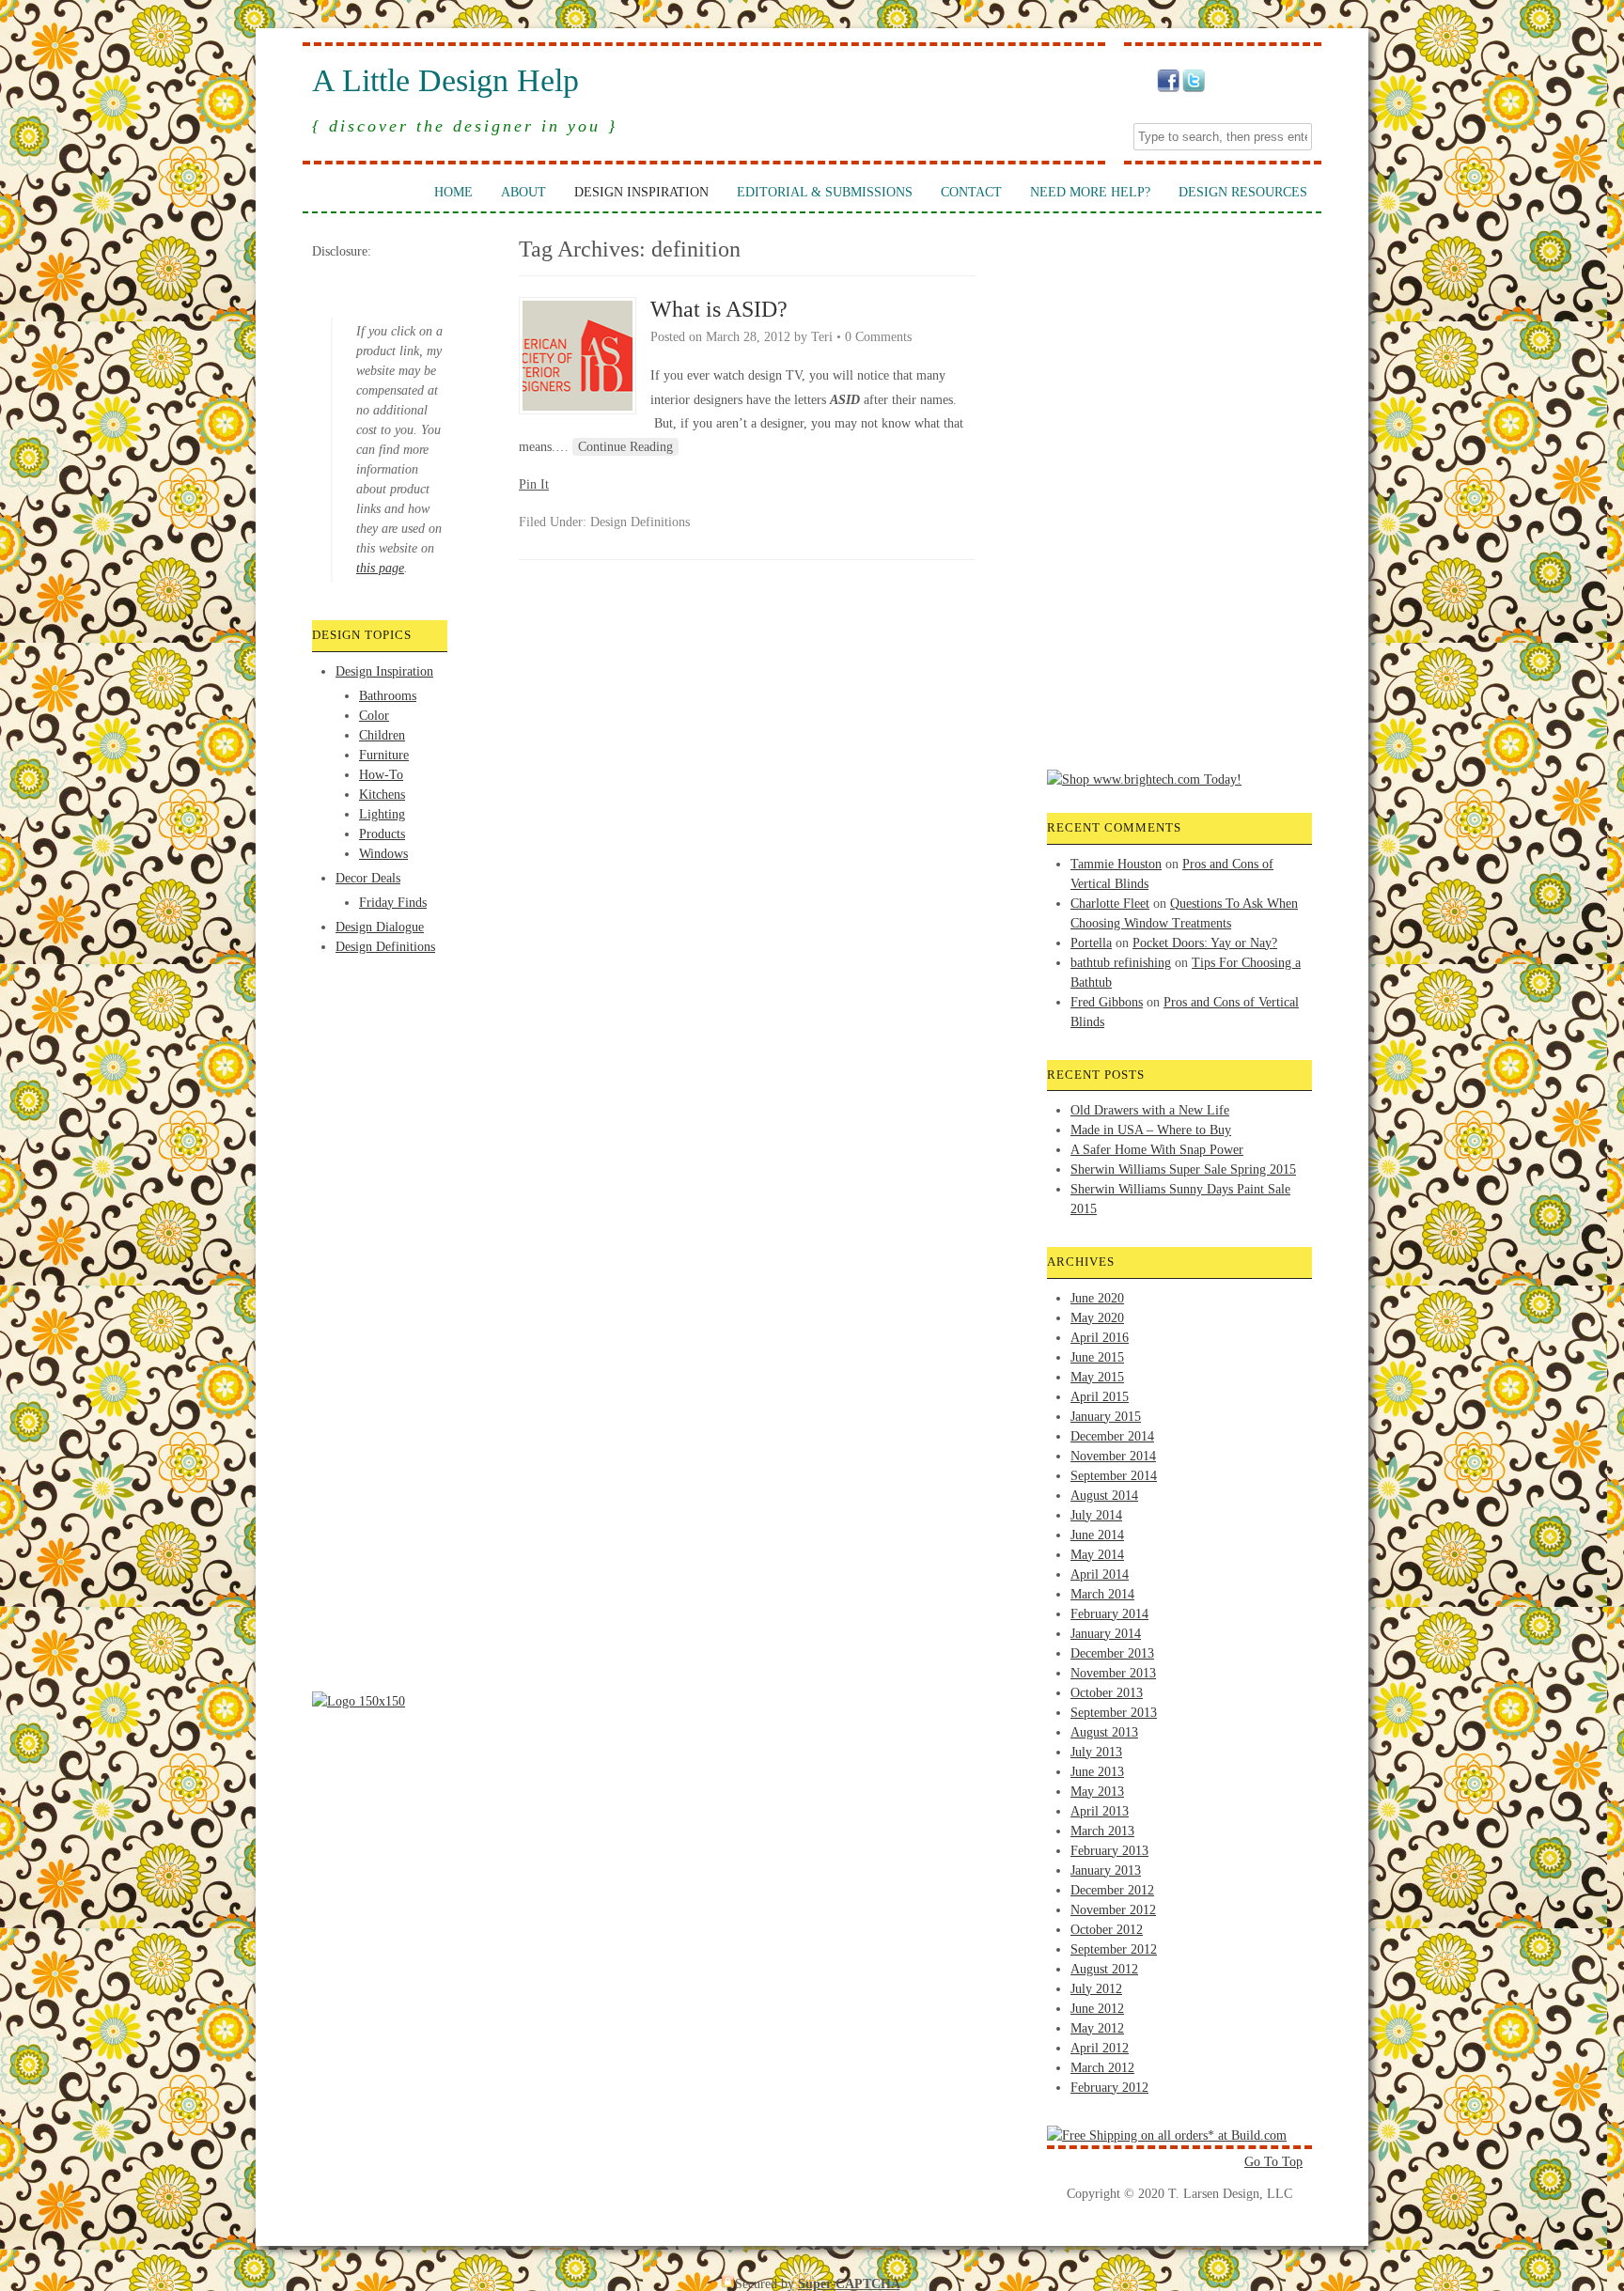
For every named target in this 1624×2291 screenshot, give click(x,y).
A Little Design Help (445, 81)
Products (382, 834)
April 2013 (1100, 1811)
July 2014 (1096, 1515)
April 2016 (1100, 1338)
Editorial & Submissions (825, 192)
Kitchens (382, 795)
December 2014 (1112, 1436)
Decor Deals (368, 878)
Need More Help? (1090, 192)
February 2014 (1109, 1614)
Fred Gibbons (1107, 1002)
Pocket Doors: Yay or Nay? (1205, 943)
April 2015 (1100, 1397)
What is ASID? (719, 309)
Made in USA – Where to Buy (1151, 1130)
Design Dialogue (380, 927)
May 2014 (1097, 1555)
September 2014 (1114, 1476)
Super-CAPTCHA (849, 2284)
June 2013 (1097, 1772)
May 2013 (1097, 1792)
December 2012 (1112, 1890)
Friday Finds (393, 903)
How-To (381, 775)
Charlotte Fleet (1110, 904)
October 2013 (1107, 1693)
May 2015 (1097, 1377)
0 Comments (878, 337)
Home (453, 192)
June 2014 (1097, 1535)
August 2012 (1104, 1969)
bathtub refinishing (1121, 963)
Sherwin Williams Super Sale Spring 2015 (1183, 1169)
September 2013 (1114, 1713)
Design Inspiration (641, 192)
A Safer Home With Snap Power (1157, 1150)
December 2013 (1112, 1653)
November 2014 (1113, 1456)
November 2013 (1113, 1673)
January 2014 (1106, 1634)
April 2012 (1100, 2048)
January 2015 (1106, 1417)
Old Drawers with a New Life (1150, 1110)
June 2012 (1097, 2009)
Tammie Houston (1116, 864)
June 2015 (1097, 1357)
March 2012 (1102, 2068)
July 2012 (1096, 1989)
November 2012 (1113, 1910)
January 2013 (1106, 1870)
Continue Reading (625, 447)
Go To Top (1273, 2162)
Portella (1091, 943)
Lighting (382, 814)
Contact (971, 192)
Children (382, 735)
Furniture (384, 755)
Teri (822, 337)
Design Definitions (385, 947)
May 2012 (1097, 2028)
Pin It (534, 484)
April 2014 (1100, 1574)
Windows (383, 854)
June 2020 (1097, 1298)
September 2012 (1114, 1949)
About (523, 192)
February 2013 (1109, 1851)
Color (374, 716)
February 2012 (1109, 2088)
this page (380, 568)
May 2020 (1097, 1318)
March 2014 (1102, 1594)
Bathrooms (388, 696)
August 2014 (1104, 1496)
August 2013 (1104, 1732)
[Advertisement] (387, 1027)
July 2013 (1096, 1752)
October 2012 (1107, 1930)
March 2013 (1102, 1831)
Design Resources (1243, 192)
